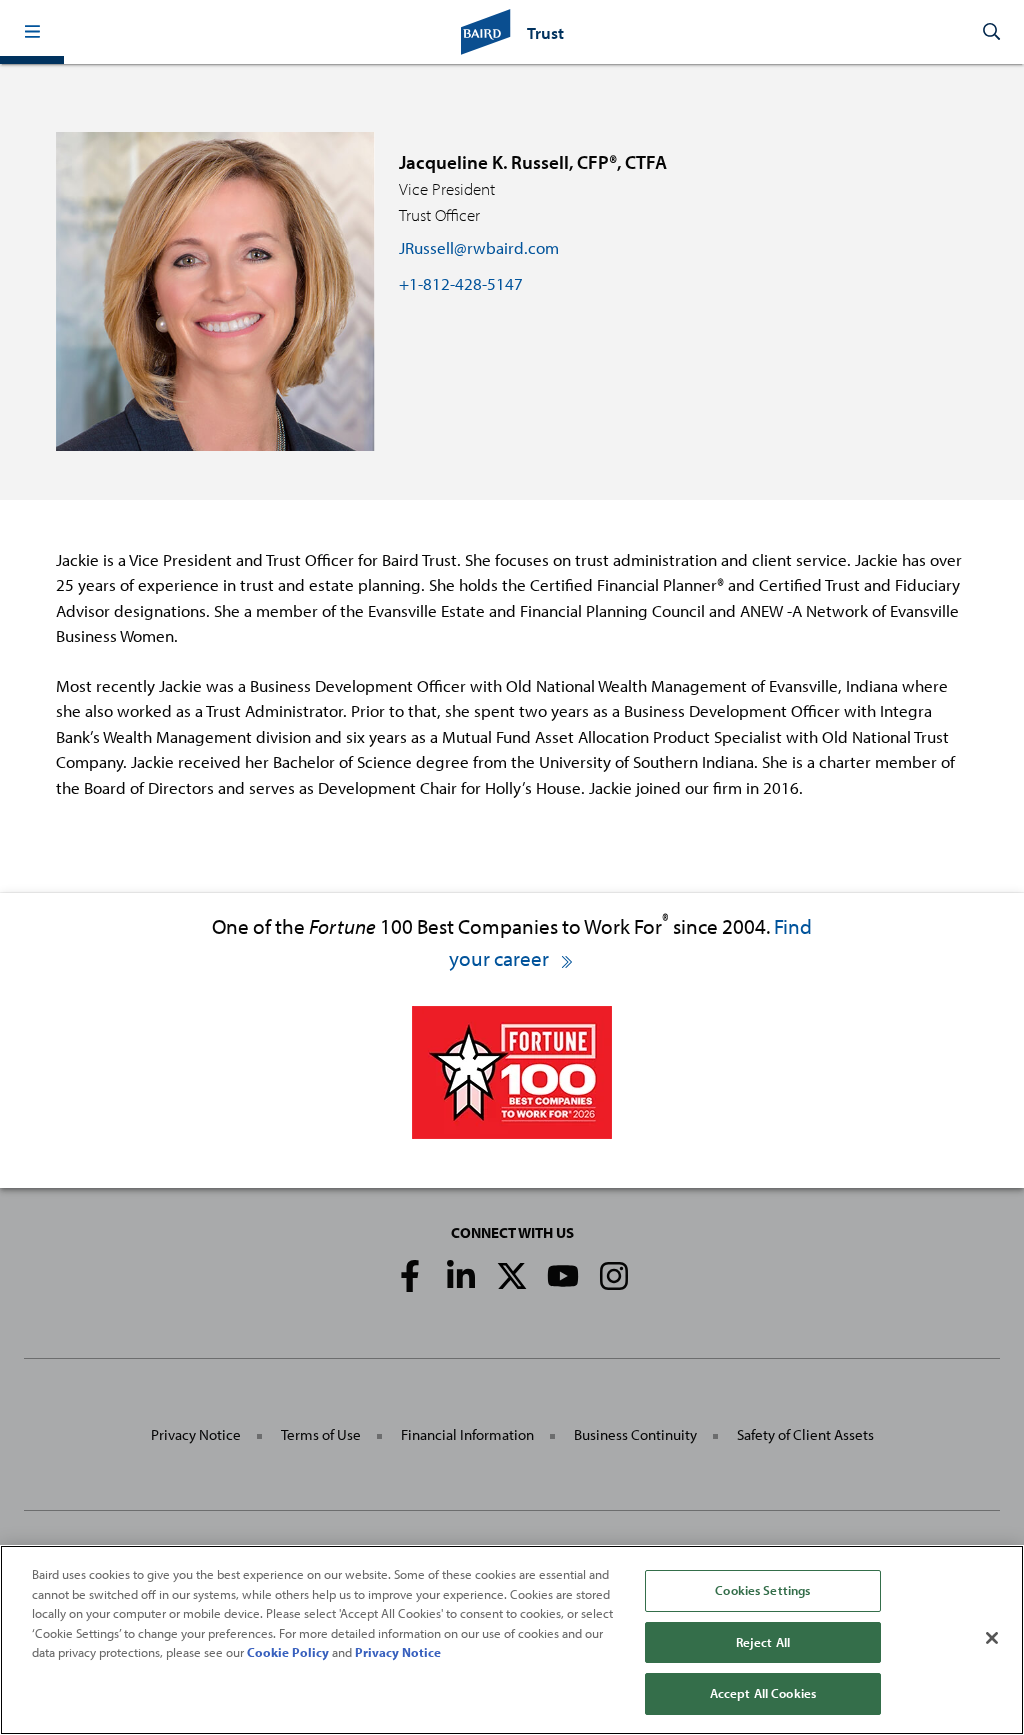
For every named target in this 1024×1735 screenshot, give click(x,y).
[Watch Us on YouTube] (563, 1276)
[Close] (992, 1638)
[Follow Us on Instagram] (614, 1276)
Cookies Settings (762, 1590)
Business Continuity (635, 1434)
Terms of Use (321, 1434)
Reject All (763, 1642)
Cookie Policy (288, 1652)
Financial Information (467, 1434)
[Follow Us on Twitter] (512, 1276)
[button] (32, 32)
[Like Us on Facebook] (410, 1276)
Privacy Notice (196, 1434)
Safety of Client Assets (805, 1434)
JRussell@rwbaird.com (479, 247)
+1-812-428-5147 (461, 283)
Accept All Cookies (763, 1693)
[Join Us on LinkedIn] (461, 1276)
